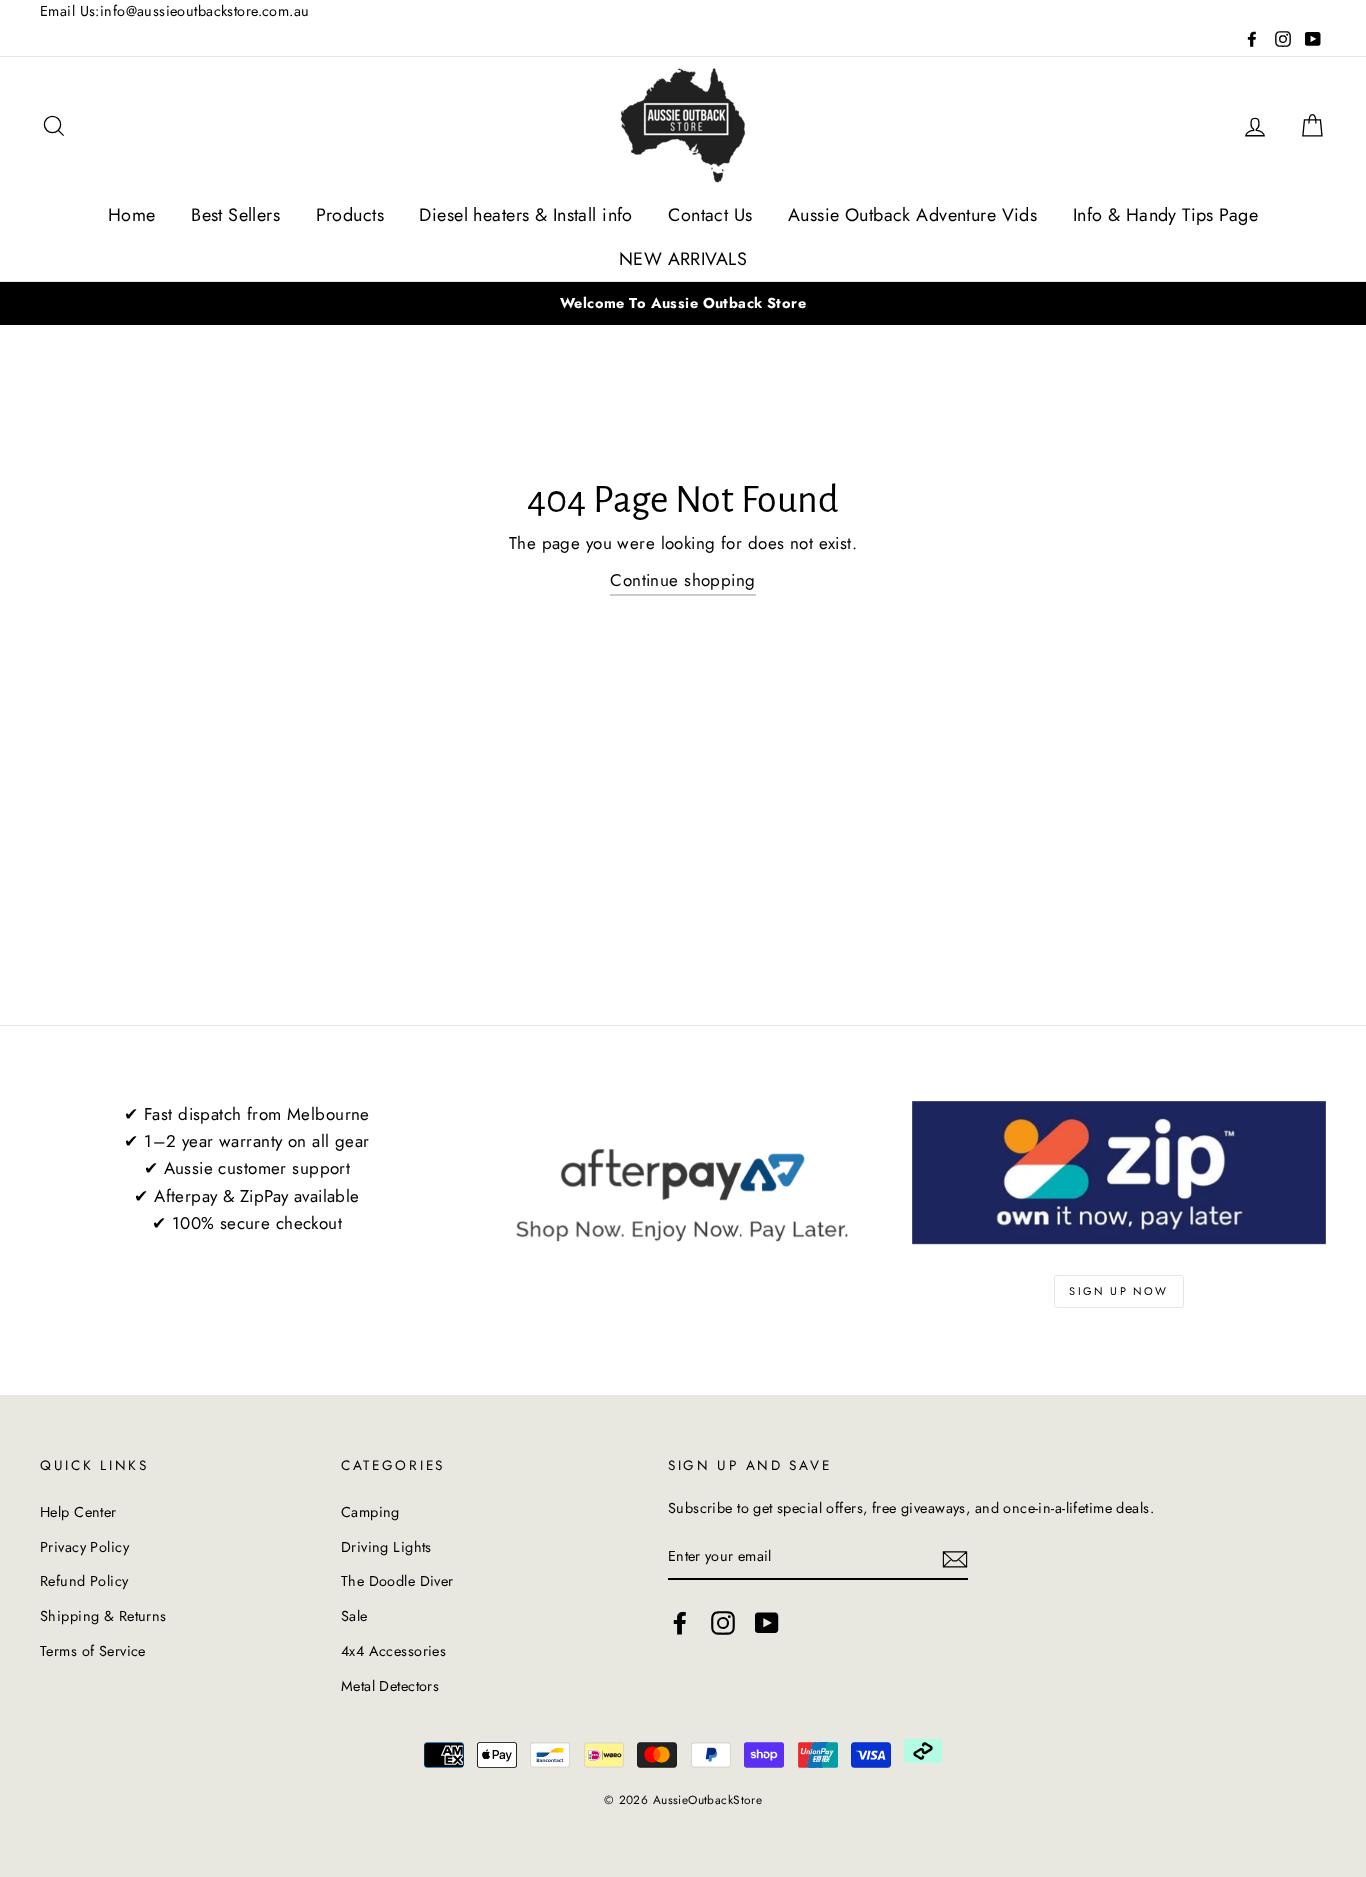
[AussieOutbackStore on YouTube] (767, 1622)
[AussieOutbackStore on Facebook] (680, 1622)
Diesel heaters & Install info (525, 215)
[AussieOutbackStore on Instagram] (723, 1622)
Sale (354, 1616)
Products (350, 215)
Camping (370, 1512)
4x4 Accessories (393, 1651)
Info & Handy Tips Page (1165, 215)
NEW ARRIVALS (683, 259)
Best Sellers (235, 215)
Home (132, 215)
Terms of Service (93, 1651)
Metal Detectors (390, 1686)
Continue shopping (682, 580)
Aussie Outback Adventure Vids (912, 215)
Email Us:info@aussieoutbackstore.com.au (175, 11)
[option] (683, 303)
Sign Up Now (1118, 1291)
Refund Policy (84, 1581)
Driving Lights (386, 1547)
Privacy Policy (84, 1547)
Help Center (78, 1512)
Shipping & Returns (103, 1616)
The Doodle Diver (397, 1581)
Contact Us (710, 215)
